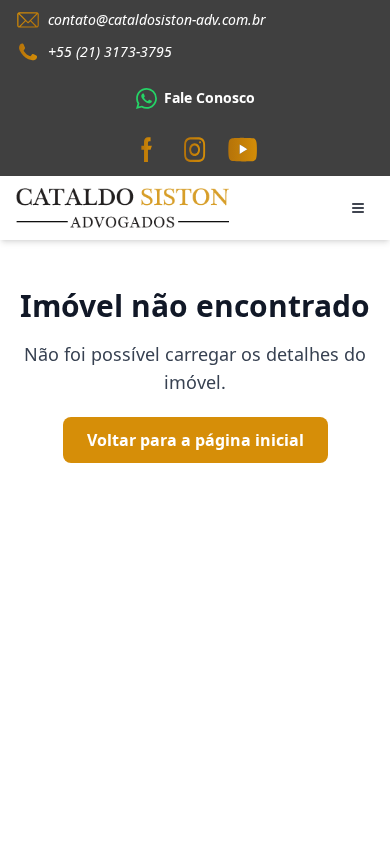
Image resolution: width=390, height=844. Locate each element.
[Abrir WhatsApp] (340, 793)
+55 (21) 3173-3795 (110, 51)
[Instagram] (195, 150)
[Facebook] (147, 150)
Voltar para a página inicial (195, 440)
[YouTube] (243, 150)
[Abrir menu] (358, 208)
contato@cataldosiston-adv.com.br (157, 19)
